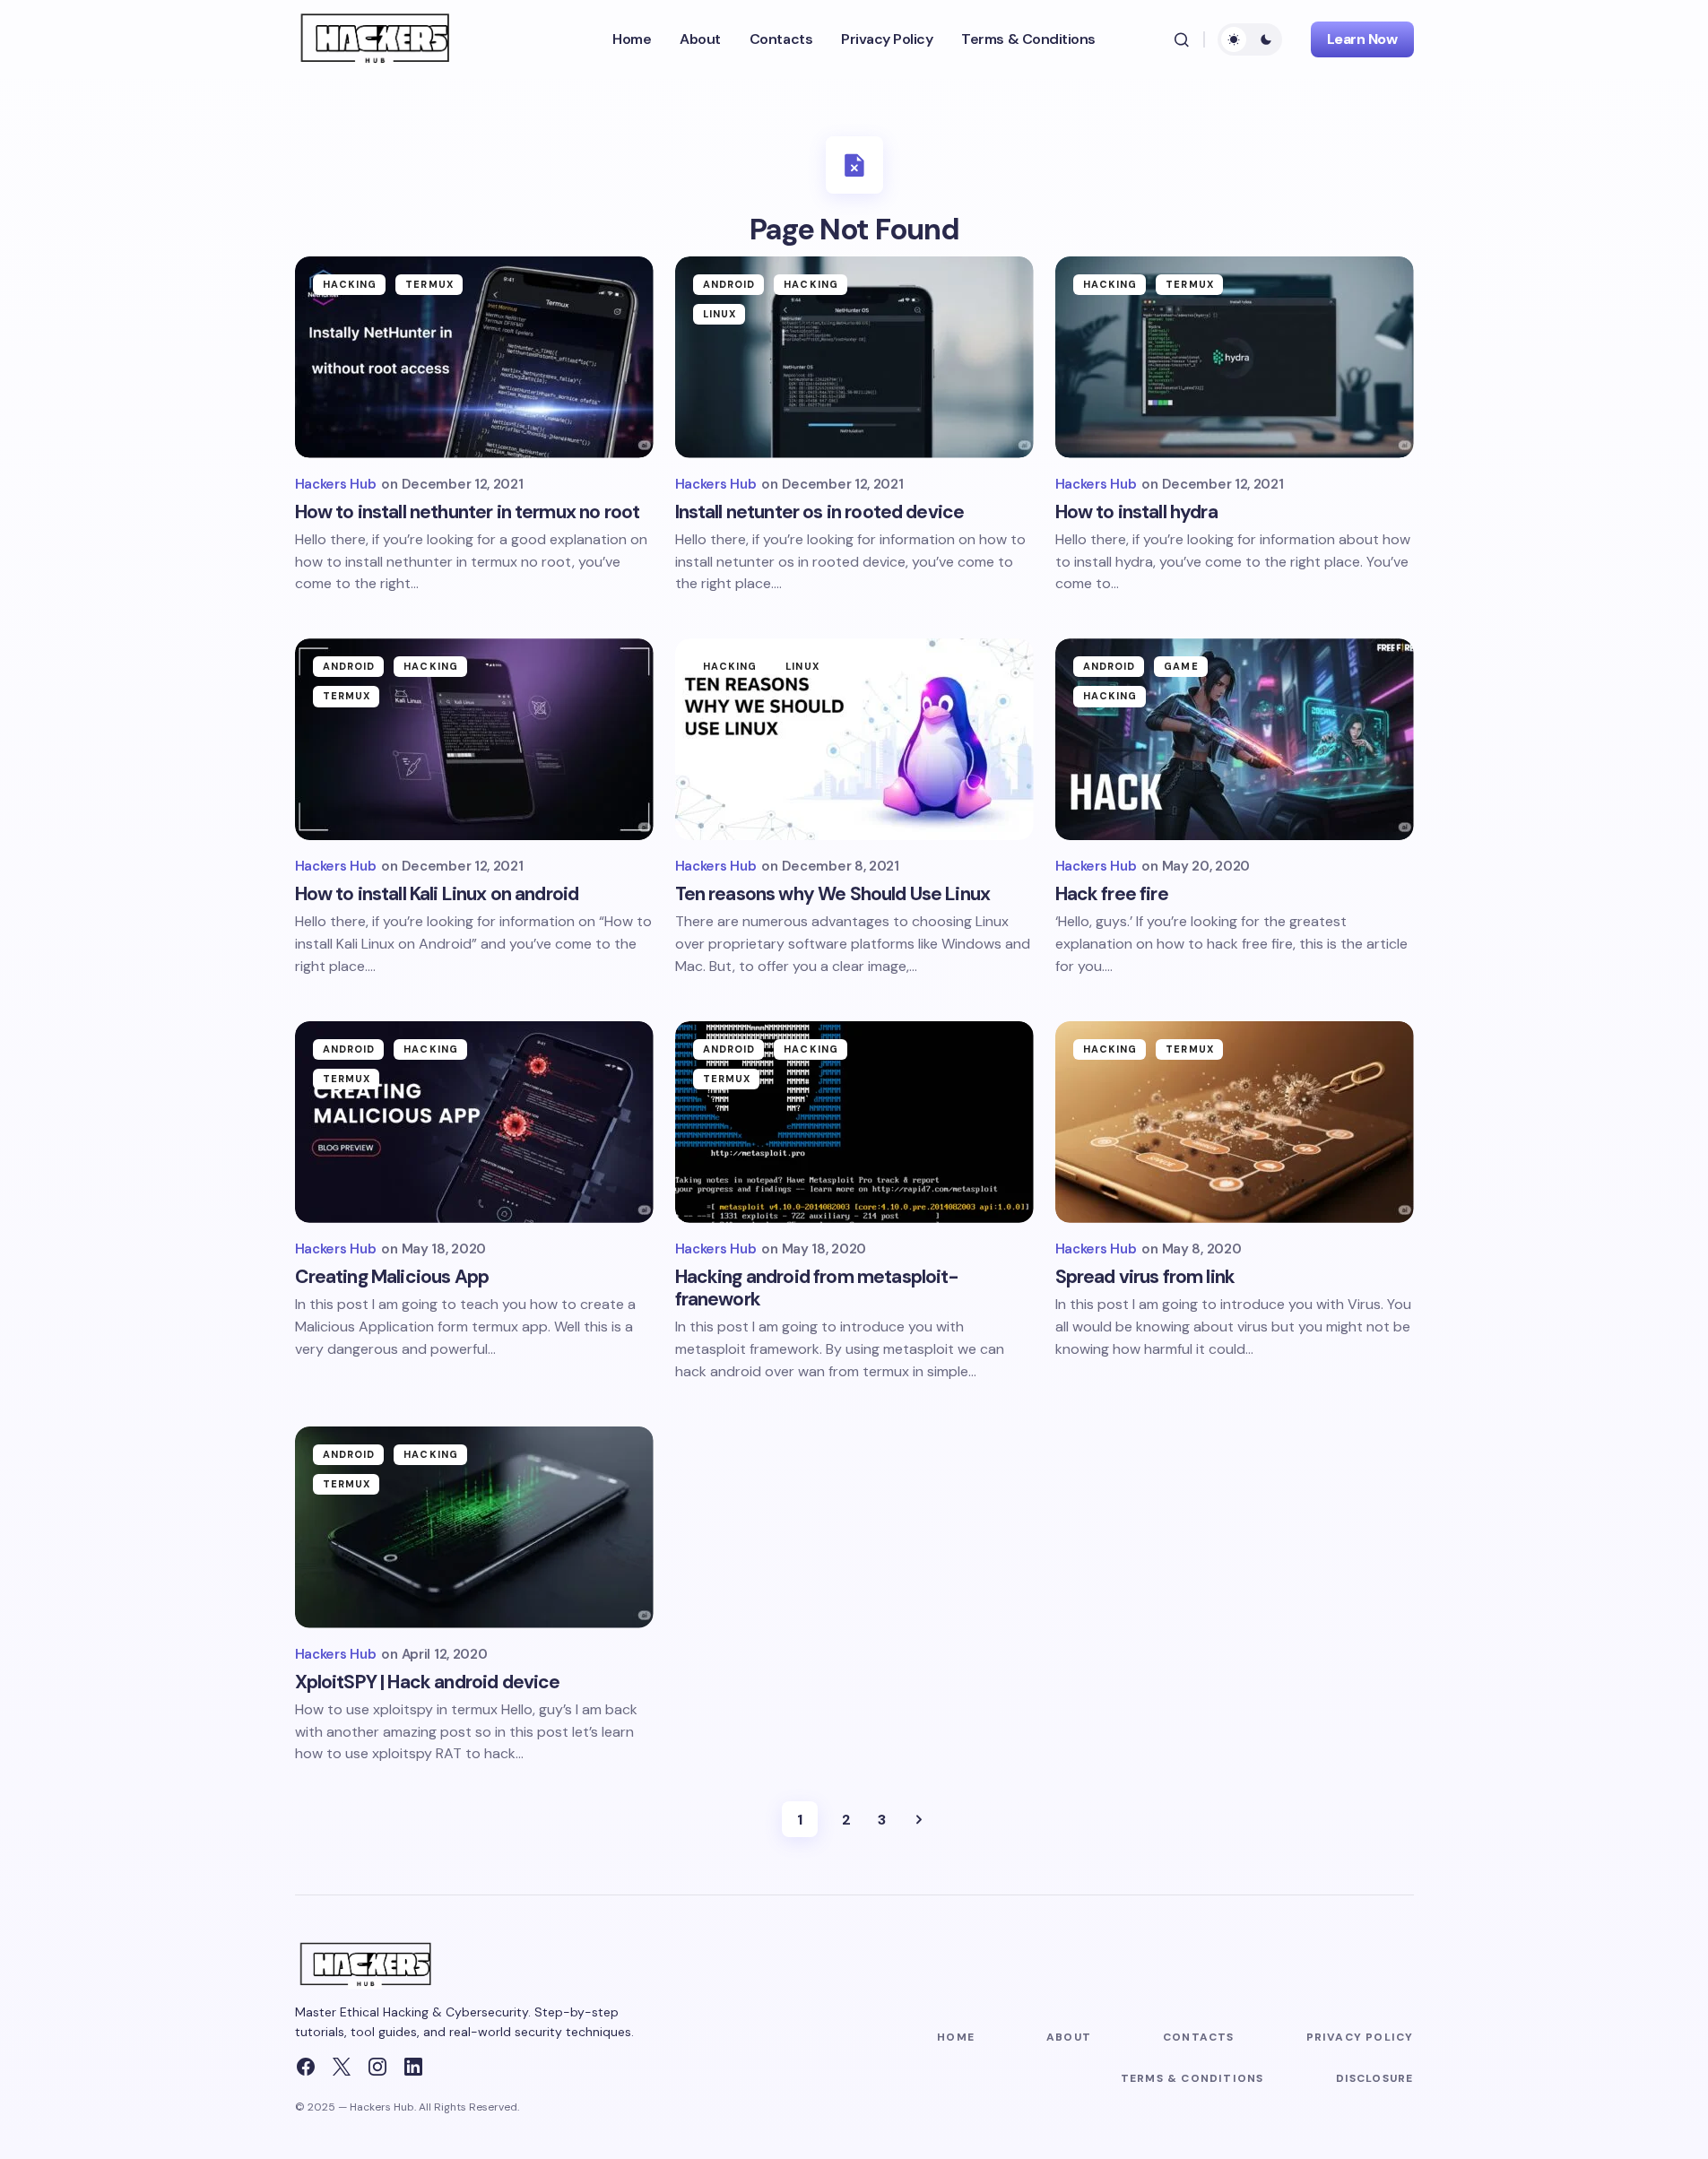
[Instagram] (377, 2067)
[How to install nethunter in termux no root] (474, 357)
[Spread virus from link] (1235, 1122)
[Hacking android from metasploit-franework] (854, 1122)
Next (919, 1819)
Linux (720, 314)
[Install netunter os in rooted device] (854, 357)
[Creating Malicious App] (474, 1122)
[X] (342, 2067)
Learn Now (1362, 39)
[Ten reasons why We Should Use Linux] (854, 739)
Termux (429, 284)
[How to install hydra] (1235, 357)
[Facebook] (306, 2067)
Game (1181, 666)
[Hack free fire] (1235, 739)
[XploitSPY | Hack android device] (474, 1527)
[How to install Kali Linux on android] (474, 739)
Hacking (350, 284)
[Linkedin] (413, 2067)
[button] (1182, 39)
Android (729, 284)
